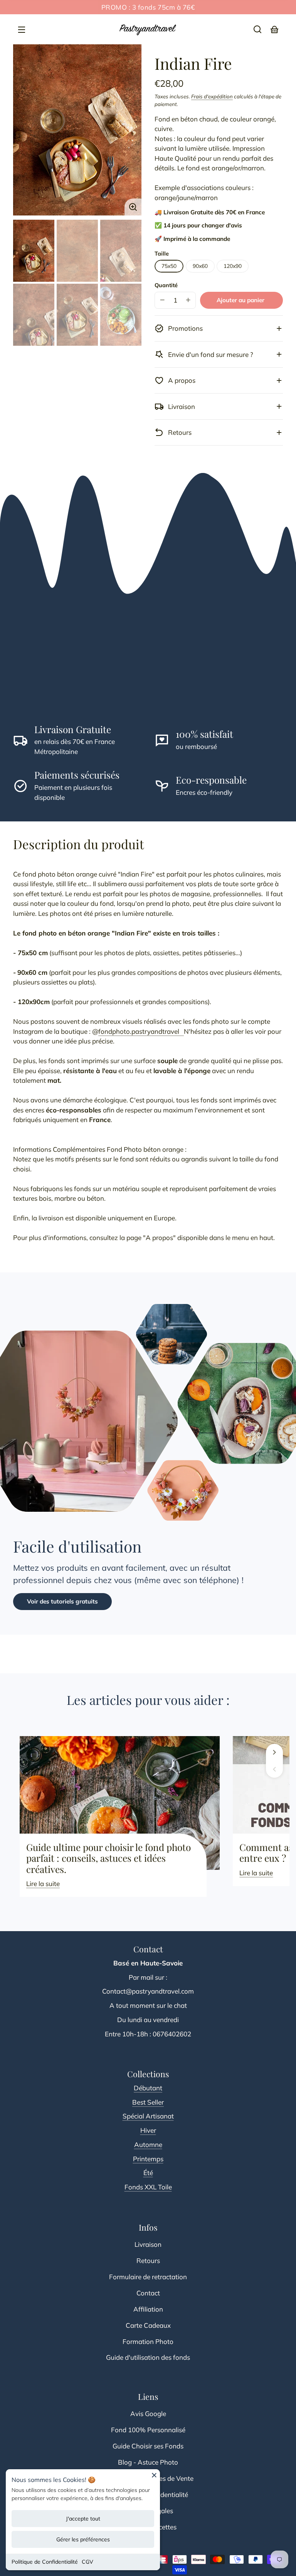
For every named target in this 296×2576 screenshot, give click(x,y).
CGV (87, 2562)
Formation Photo (148, 2341)
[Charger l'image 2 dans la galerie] (77, 251)
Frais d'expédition (212, 96)
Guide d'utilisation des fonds (148, 2357)
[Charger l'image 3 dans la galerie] (121, 251)
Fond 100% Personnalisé (148, 2430)
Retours (148, 2261)
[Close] (154, 2478)
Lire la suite (43, 1884)
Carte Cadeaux (148, 2325)
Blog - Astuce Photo (148, 2462)
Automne (148, 2144)
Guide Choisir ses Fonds (148, 2446)
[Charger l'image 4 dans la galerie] (34, 315)
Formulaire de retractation (148, 2277)
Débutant (148, 2088)
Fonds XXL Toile (148, 2187)
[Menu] (22, 29)
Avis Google (148, 2414)
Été (148, 2173)
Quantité (166, 285)
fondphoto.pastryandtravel (141, 1031)
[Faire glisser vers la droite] (274, 1752)
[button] (257, 29)
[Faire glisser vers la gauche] (274, 1769)
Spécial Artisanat (148, 2116)
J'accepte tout (83, 2519)
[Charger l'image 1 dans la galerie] (34, 251)
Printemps (148, 2159)
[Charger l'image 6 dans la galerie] (121, 315)
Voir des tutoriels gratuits (62, 1601)
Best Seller (148, 2102)
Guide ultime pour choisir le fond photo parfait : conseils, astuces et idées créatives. (108, 1858)
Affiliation (148, 2309)
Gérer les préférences (83, 2539)
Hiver (148, 2130)
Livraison (148, 2244)
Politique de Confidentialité (45, 2562)
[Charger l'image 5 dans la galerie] (77, 315)
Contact (148, 2293)
